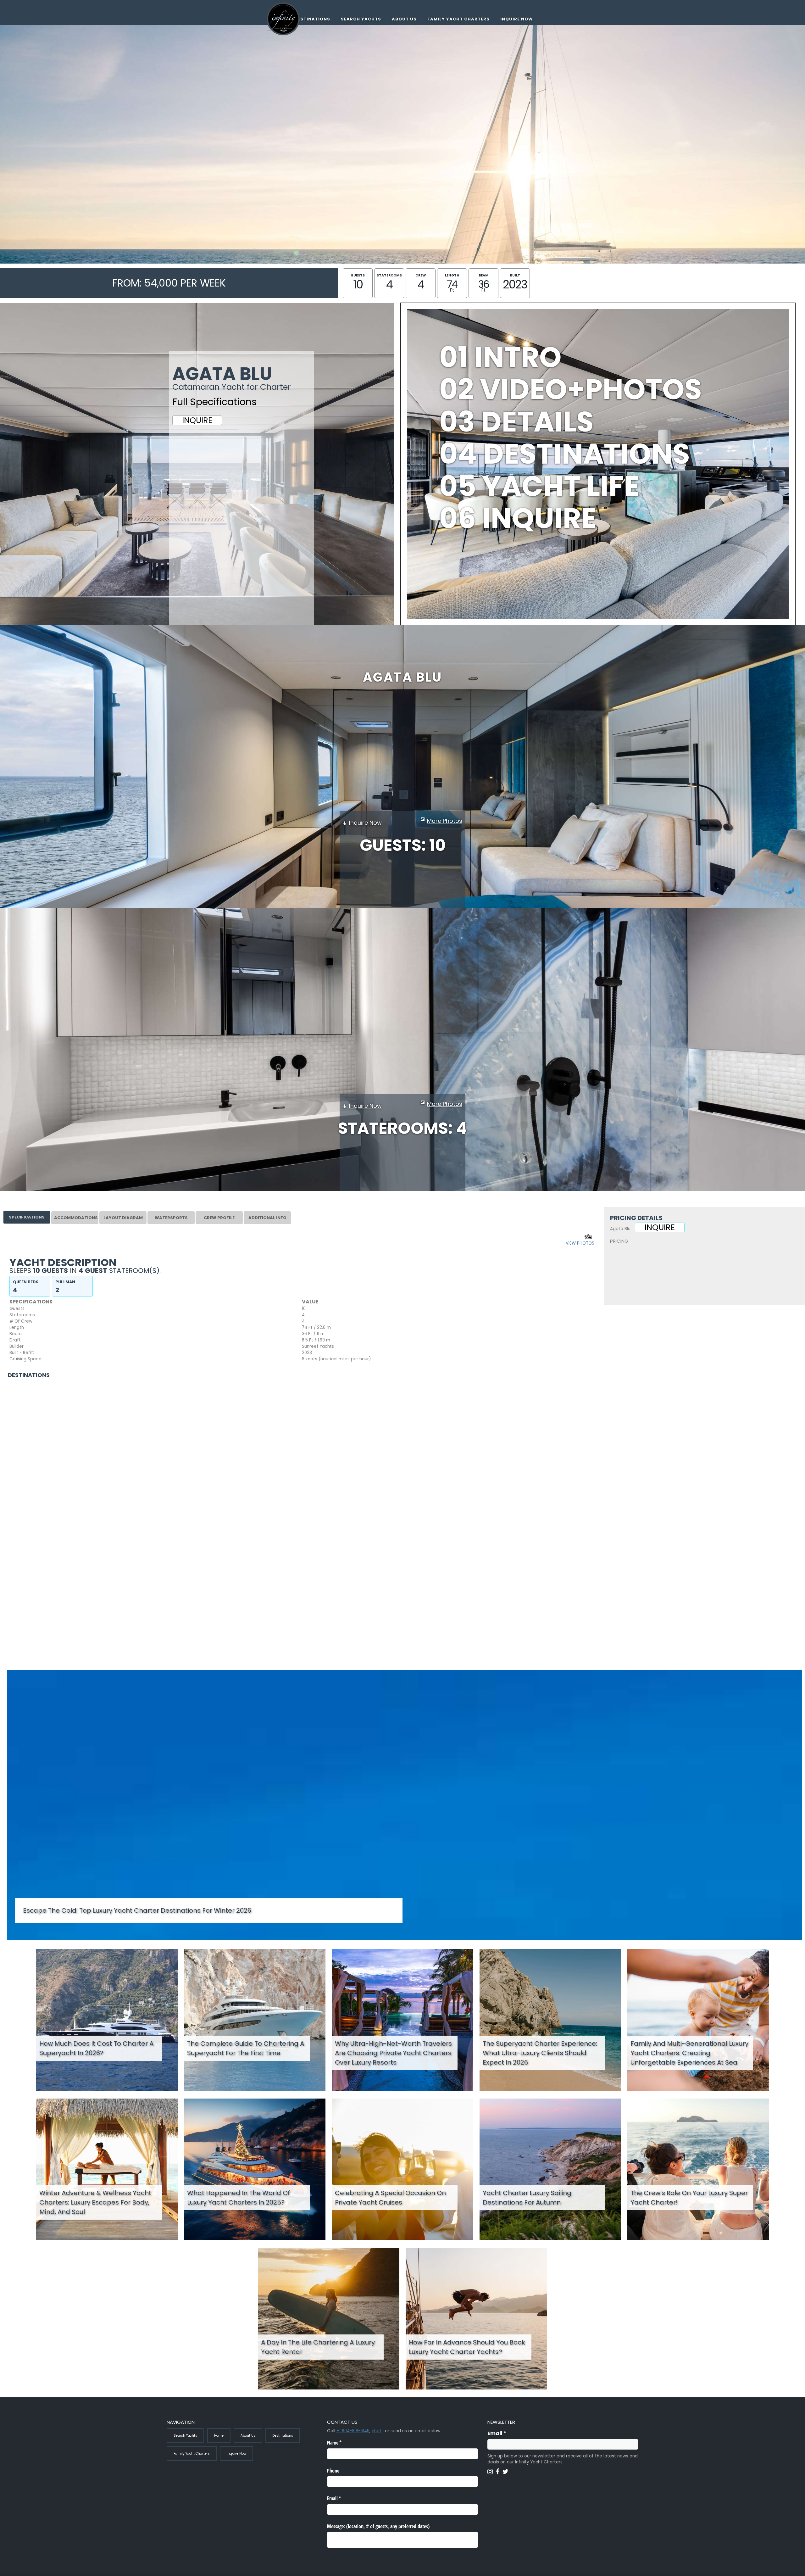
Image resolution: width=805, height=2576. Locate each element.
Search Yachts (361, 19)
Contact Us (628, 1274)
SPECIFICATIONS (27, 1217)
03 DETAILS (516, 422)
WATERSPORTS (171, 1218)
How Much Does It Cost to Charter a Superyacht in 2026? (96, 2048)
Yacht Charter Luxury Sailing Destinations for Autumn (527, 2198)
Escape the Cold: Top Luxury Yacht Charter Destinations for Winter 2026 (137, 1910)
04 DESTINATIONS (565, 454)
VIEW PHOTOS (580, 1243)
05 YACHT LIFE (539, 486)
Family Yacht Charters (458, 19)
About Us (404, 19)
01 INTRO (500, 357)
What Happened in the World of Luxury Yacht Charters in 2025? (239, 2198)
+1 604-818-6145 (353, 2431)
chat (377, 2431)
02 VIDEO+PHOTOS (571, 389)
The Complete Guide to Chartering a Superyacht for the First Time (246, 2048)
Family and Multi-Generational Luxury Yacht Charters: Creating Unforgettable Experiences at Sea (689, 2053)
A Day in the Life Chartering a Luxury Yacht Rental (318, 2347)
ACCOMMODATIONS (76, 1218)
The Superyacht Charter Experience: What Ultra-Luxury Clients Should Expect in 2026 (540, 2053)
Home (219, 2436)
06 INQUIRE (518, 518)
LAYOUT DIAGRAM (123, 1218)
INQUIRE (197, 420)
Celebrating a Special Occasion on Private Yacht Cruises (390, 2198)
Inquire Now (517, 19)
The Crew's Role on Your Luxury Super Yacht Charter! (689, 2198)
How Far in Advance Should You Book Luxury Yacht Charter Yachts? (467, 2347)
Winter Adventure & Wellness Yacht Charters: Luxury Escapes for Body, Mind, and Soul (95, 2202)
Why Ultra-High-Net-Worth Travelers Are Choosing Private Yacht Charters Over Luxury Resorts (393, 2053)
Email (509, 2433)
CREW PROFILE (219, 1218)
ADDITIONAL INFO (267, 1218)
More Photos (445, 821)
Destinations (312, 19)
